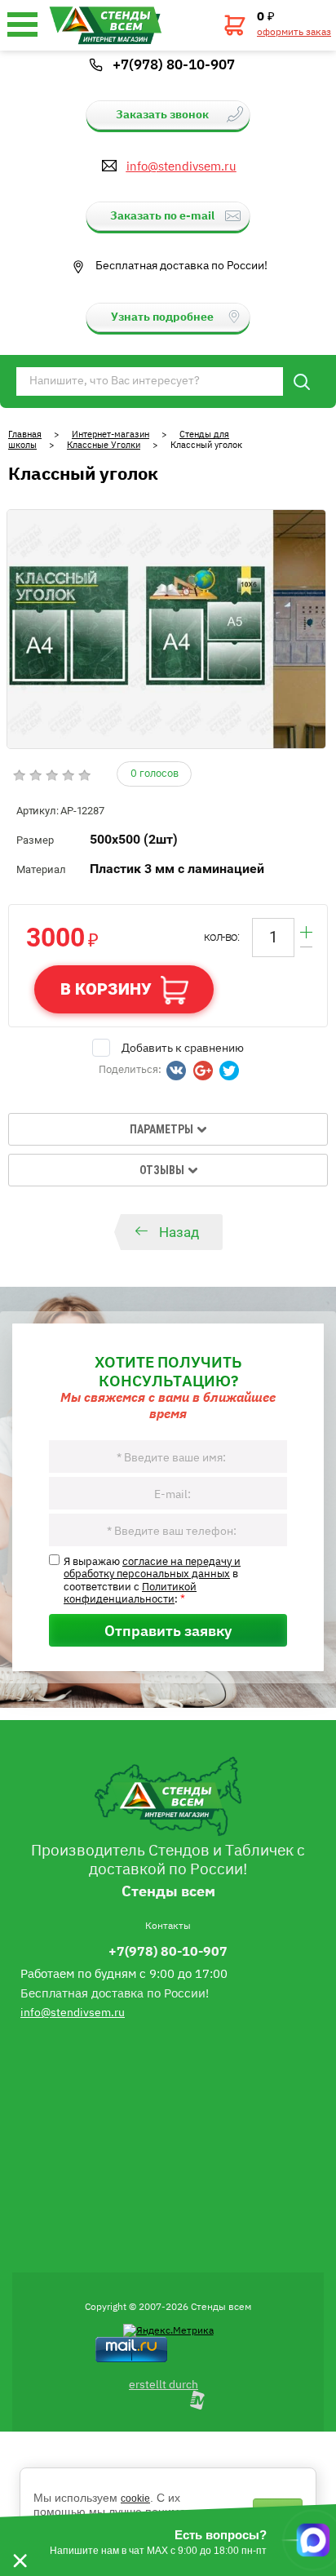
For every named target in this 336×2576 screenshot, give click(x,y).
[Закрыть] (20, 2540)
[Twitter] (229, 1071)
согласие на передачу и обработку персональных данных (152, 1567)
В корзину (106, 989)
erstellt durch (164, 2383)
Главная (25, 434)
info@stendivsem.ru (181, 166)
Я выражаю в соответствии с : (152, 1580)
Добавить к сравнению (183, 1047)
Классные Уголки (104, 444)
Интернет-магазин (111, 434)
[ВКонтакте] (176, 1071)
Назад (179, 1232)
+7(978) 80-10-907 (174, 64)
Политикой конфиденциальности (130, 1592)
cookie (135, 2498)
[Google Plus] (203, 1071)
